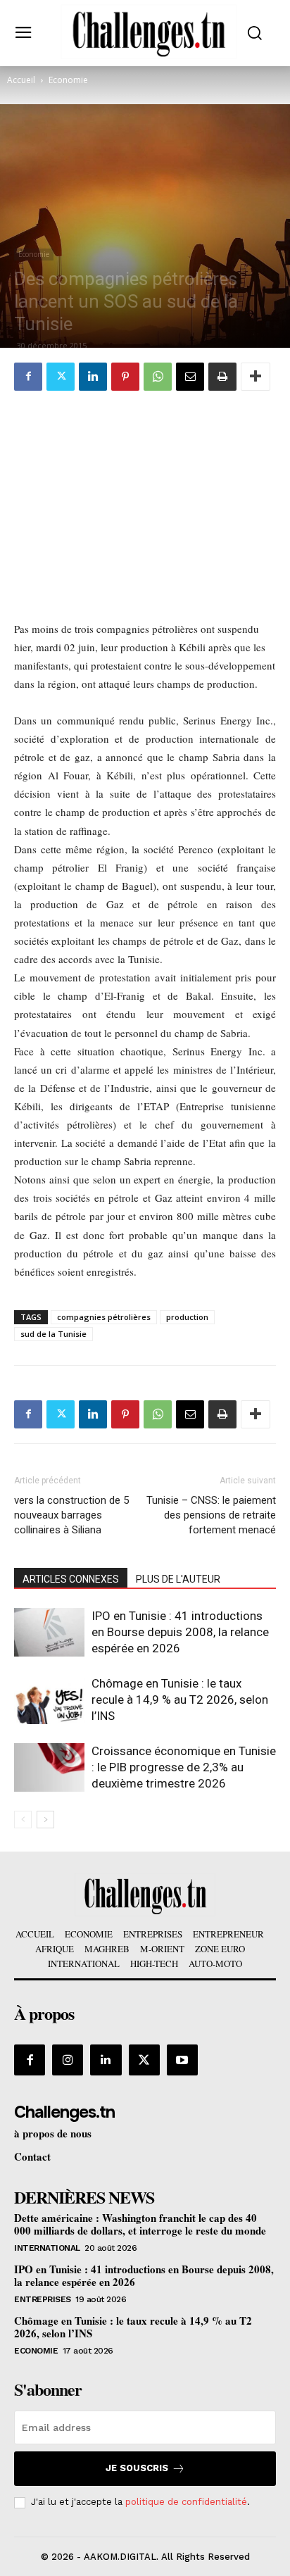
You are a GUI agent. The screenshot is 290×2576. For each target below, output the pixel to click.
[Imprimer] (222, 377)
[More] (256, 377)
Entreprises (43, 2299)
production (187, 1317)
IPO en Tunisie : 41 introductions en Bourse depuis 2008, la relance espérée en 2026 (180, 1632)
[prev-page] (23, 1820)
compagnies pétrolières (104, 1317)
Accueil (21, 80)
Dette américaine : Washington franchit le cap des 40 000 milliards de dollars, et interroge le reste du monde (140, 2224)
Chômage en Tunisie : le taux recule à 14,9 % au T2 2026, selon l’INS (180, 1699)
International (47, 2248)
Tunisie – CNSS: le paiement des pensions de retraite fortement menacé (211, 1515)
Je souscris (137, 2468)
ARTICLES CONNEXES (71, 1579)
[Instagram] (68, 2060)
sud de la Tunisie (53, 1334)
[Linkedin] (93, 377)
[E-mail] (190, 377)
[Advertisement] (145, 498)
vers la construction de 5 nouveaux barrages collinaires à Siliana (71, 1515)
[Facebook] (28, 377)
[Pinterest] (125, 377)
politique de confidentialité (186, 2502)
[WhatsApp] (158, 377)
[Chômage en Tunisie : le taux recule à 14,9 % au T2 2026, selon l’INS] (49, 1700)
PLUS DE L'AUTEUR (178, 1579)
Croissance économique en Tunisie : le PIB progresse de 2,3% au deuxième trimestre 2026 (184, 1767)
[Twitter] (61, 377)
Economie (68, 80)
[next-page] (45, 1820)
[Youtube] (182, 2060)
